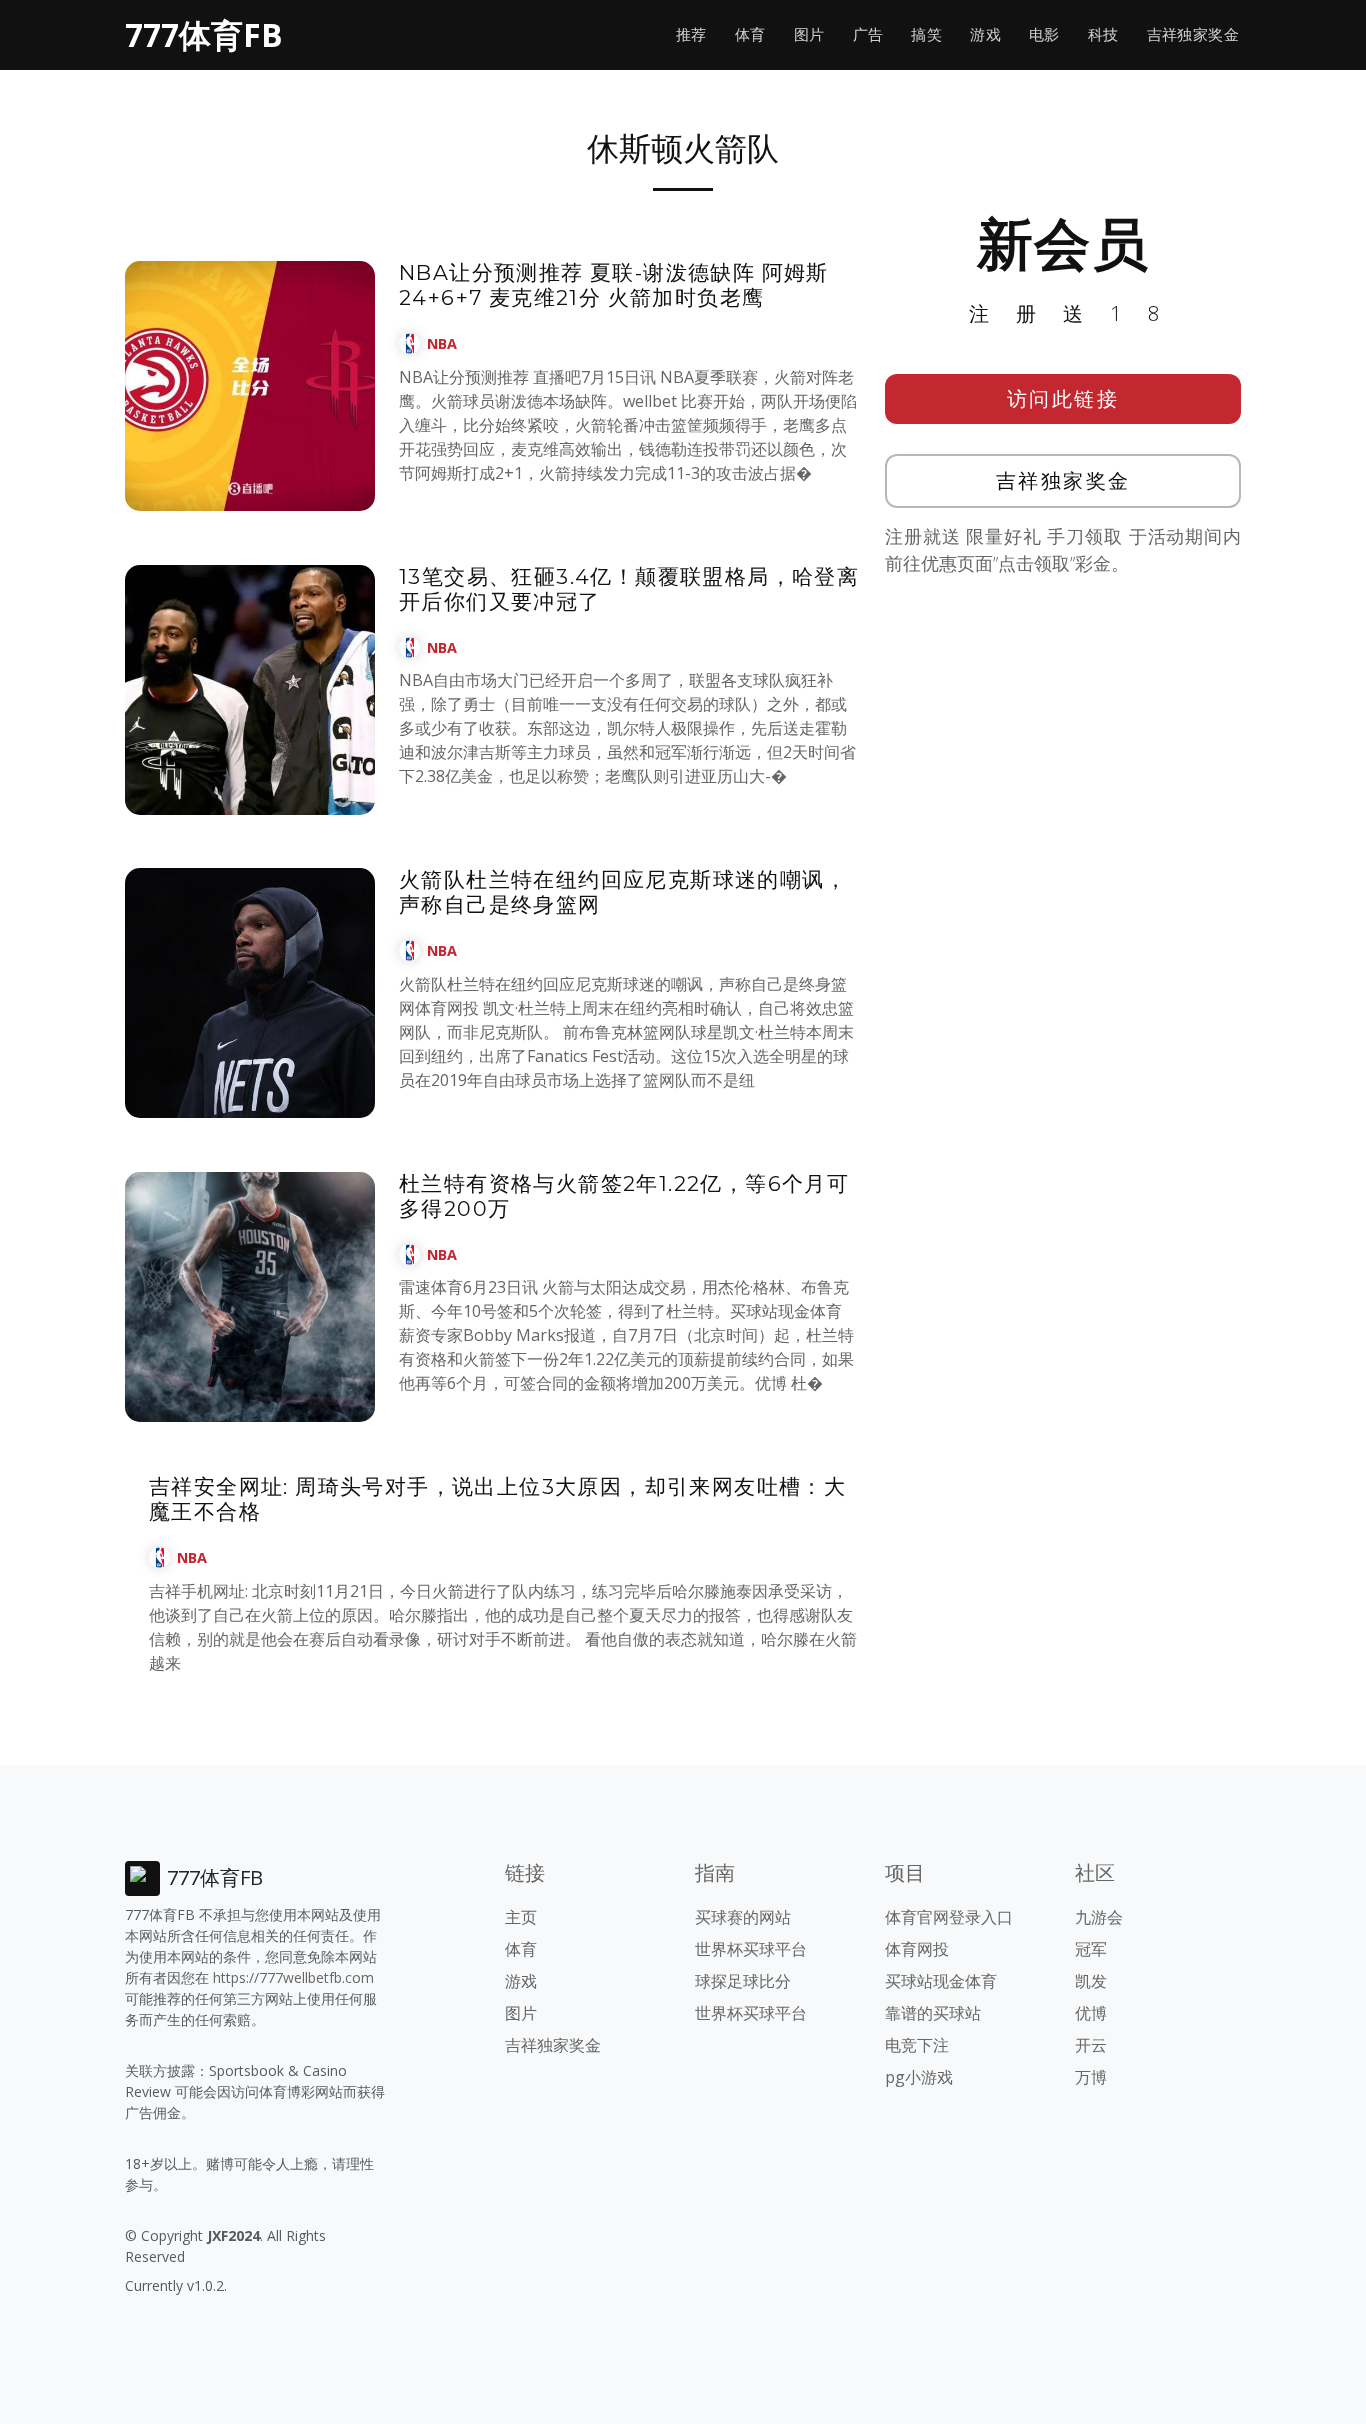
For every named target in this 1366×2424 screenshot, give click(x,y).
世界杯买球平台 (751, 1949)
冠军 (1091, 1949)
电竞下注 (917, 2045)
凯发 (1091, 1981)
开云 (1091, 2045)
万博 (1091, 2077)
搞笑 (926, 34)
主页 (521, 1917)
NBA (442, 343)
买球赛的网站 (743, 1917)
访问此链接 (1063, 398)
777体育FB (204, 34)
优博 (1091, 2013)
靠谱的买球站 (933, 2013)
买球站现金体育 (941, 1981)
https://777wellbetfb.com (293, 1977)
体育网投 (917, 1949)
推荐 (691, 34)
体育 (750, 34)
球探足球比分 (743, 1981)
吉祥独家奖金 (1193, 34)
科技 (1103, 34)
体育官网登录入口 (949, 1917)
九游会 (1099, 1917)
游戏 (985, 34)
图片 (809, 34)
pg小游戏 (919, 2077)
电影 (1044, 34)
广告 (868, 34)
